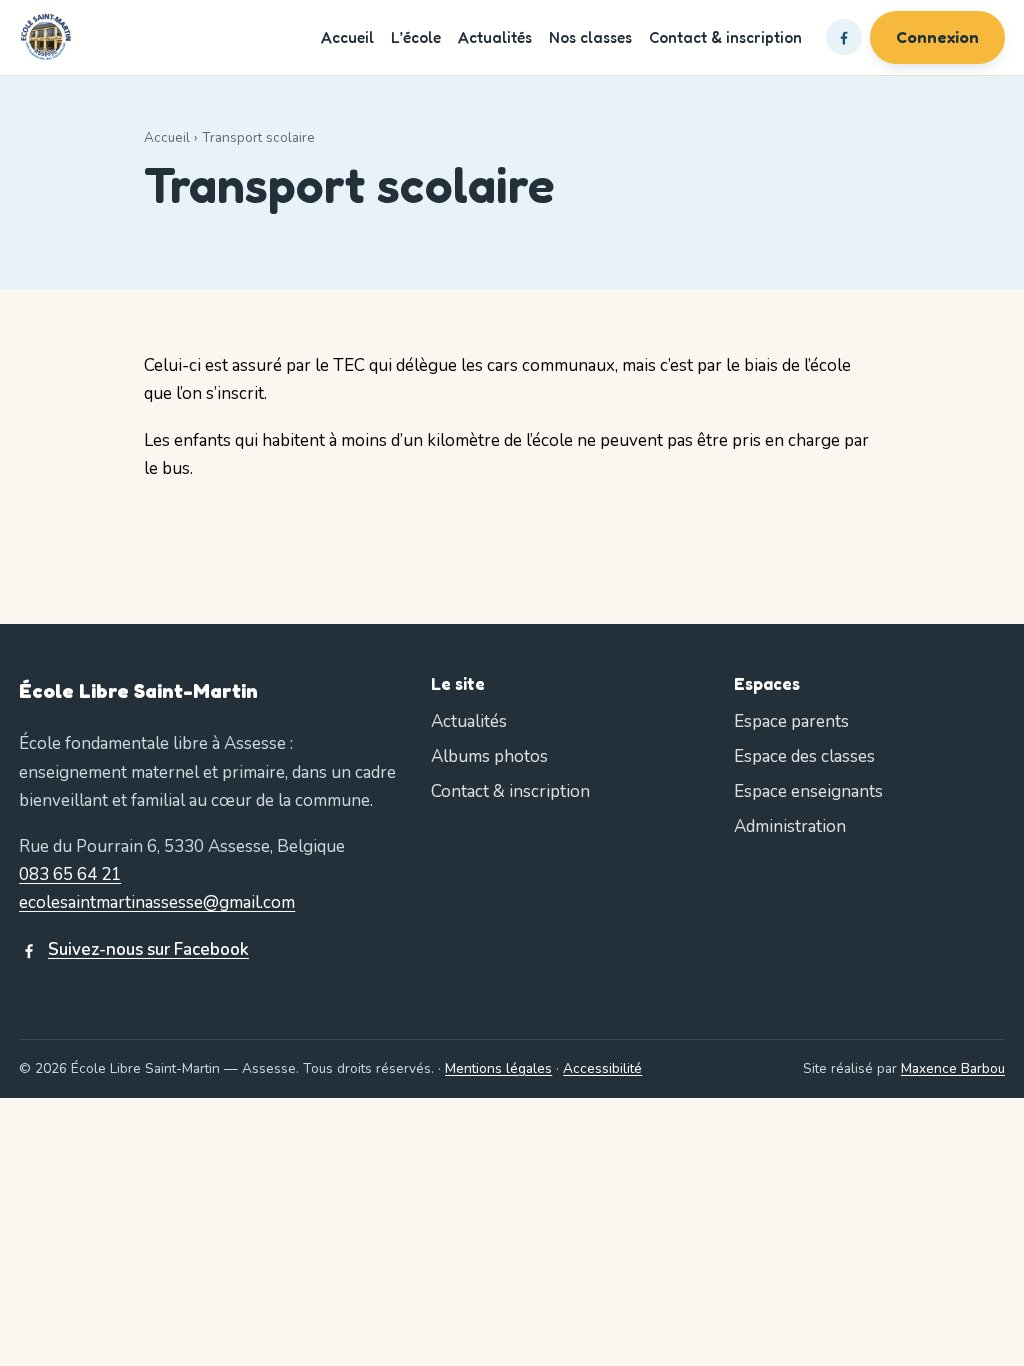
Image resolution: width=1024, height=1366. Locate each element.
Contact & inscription (725, 37)
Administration (790, 826)
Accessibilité (602, 1068)
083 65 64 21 (70, 874)
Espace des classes (804, 756)
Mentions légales (498, 1068)
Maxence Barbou (953, 1068)
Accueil (347, 37)
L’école (416, 37)
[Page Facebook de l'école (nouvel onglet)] (844, 37)
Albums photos (489, 756)
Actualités (495, 37)
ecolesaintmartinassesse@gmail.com (157, 902)
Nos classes (590, 37)
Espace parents (791, 721)
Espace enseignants (808, 791)
